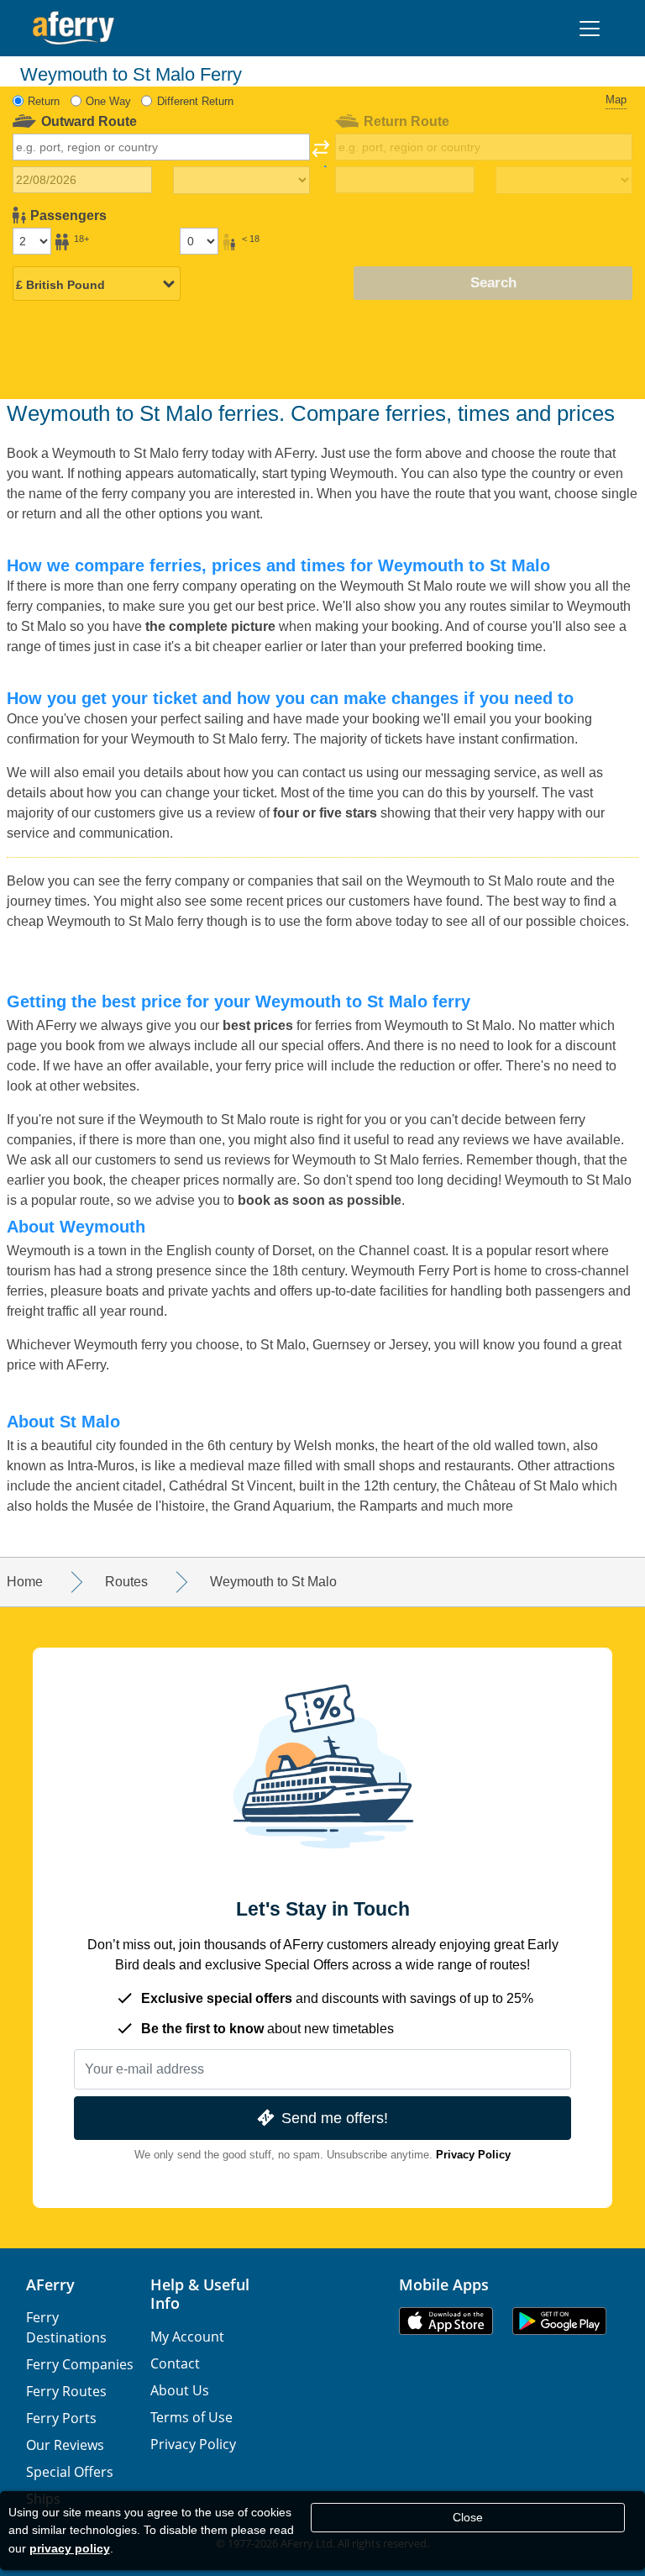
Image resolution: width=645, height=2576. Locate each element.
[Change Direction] (321, 154)
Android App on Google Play (559, 2321)
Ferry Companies (80, 2364)
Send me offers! (335, 2118)
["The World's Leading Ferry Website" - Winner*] (73, 28)
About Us (180, 2390)
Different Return (195, 101)
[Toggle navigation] (590, 29)
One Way (108, 101)
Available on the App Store (446, 2321)
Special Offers (70, 2472)
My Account (187, 2337)
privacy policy (70, 2548)
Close (468, 2517)
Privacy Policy (473, 2155)
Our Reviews (65, 2445)
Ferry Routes (66, 2391)
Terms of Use (191, 2417)
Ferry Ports (61, 2418)
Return (44, 101)
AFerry (50, 2284)
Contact (175, 2363)
